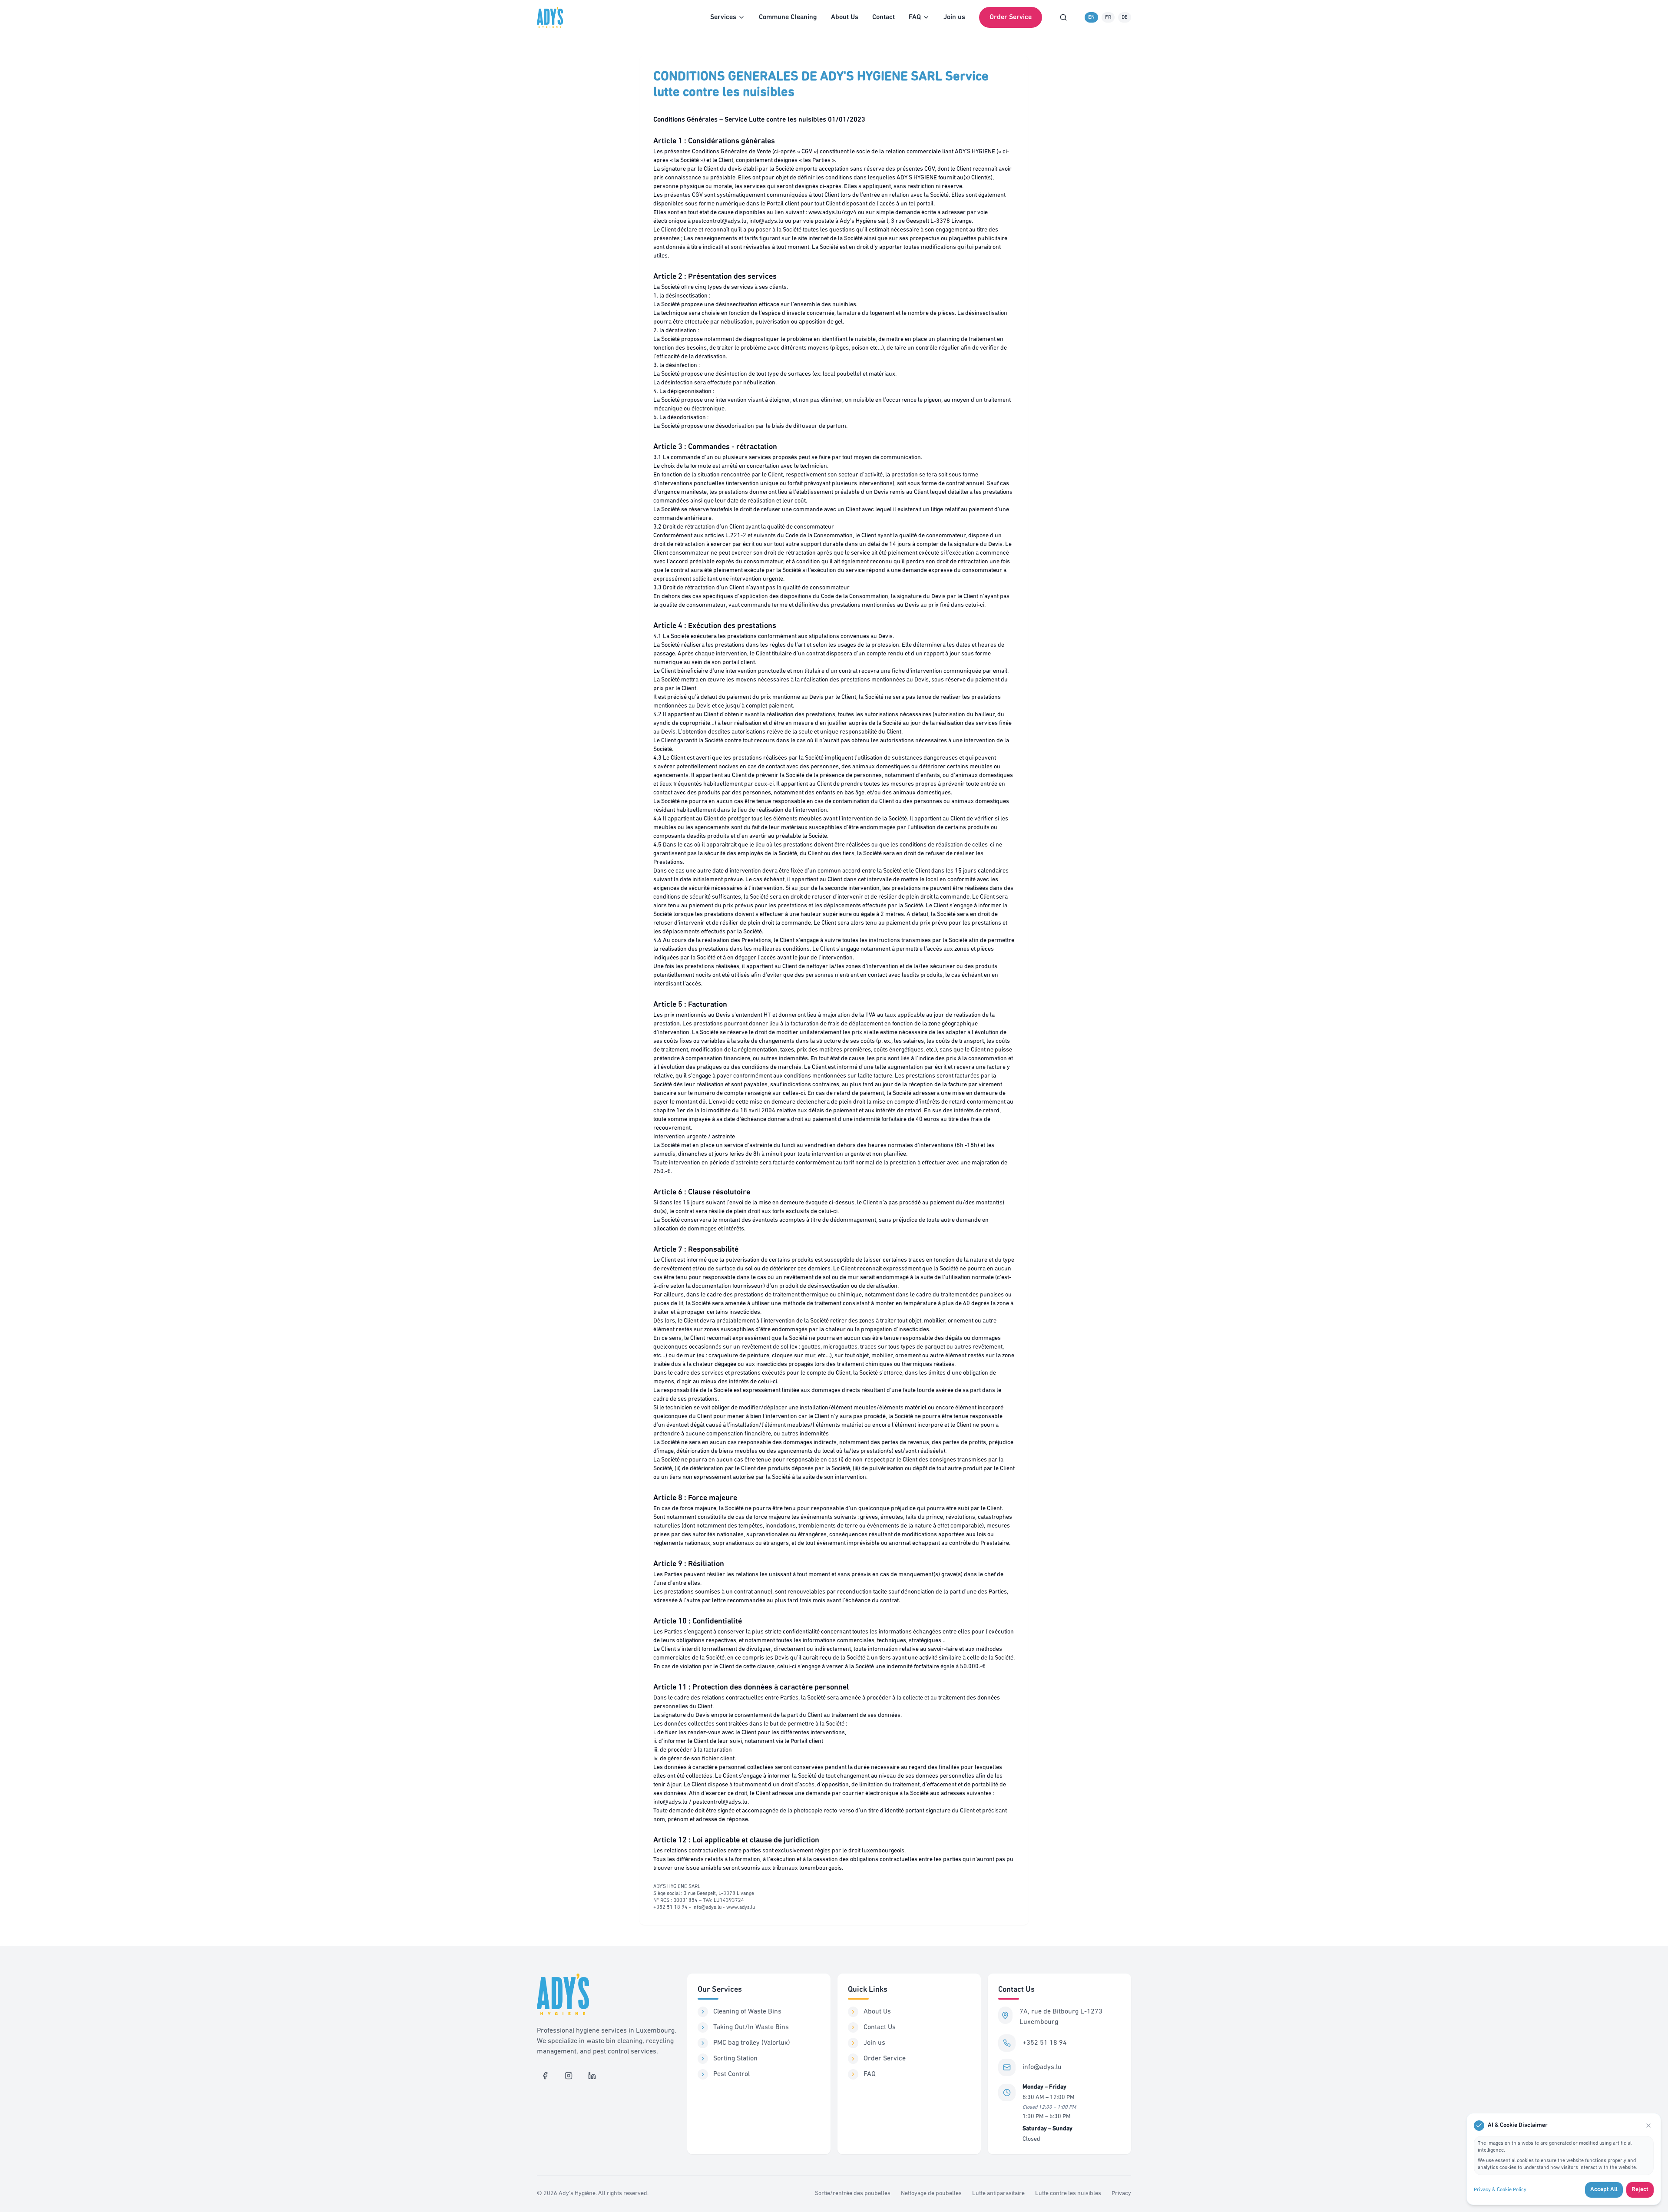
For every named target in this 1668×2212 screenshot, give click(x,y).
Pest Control (731, 2074)
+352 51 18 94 (1045, 2043)
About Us (845, 17)
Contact (884, 17)
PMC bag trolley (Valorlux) (752, 2043)
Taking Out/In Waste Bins (751, 2027)
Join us (954, 17)
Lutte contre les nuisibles (1068, 2194)
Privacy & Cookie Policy (1500, 2190)
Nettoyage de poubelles (931, 2194)
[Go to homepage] (552, 17)
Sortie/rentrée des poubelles (853, 2194)
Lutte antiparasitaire (998, 2194)
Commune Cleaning (788, 17)
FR (1108, 17)
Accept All (1604, 2190)
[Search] (1063, 17)
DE (1125, 17)
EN (1091, 17)
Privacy (1121, 2194)
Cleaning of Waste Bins (747, 2012)
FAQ (870, 2074)
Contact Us (880, 2027)
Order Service (1011, 17)
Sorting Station (735, 2059)
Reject (1640, 2190)
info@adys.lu (1042, 2067)
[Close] (1648, 2126)
